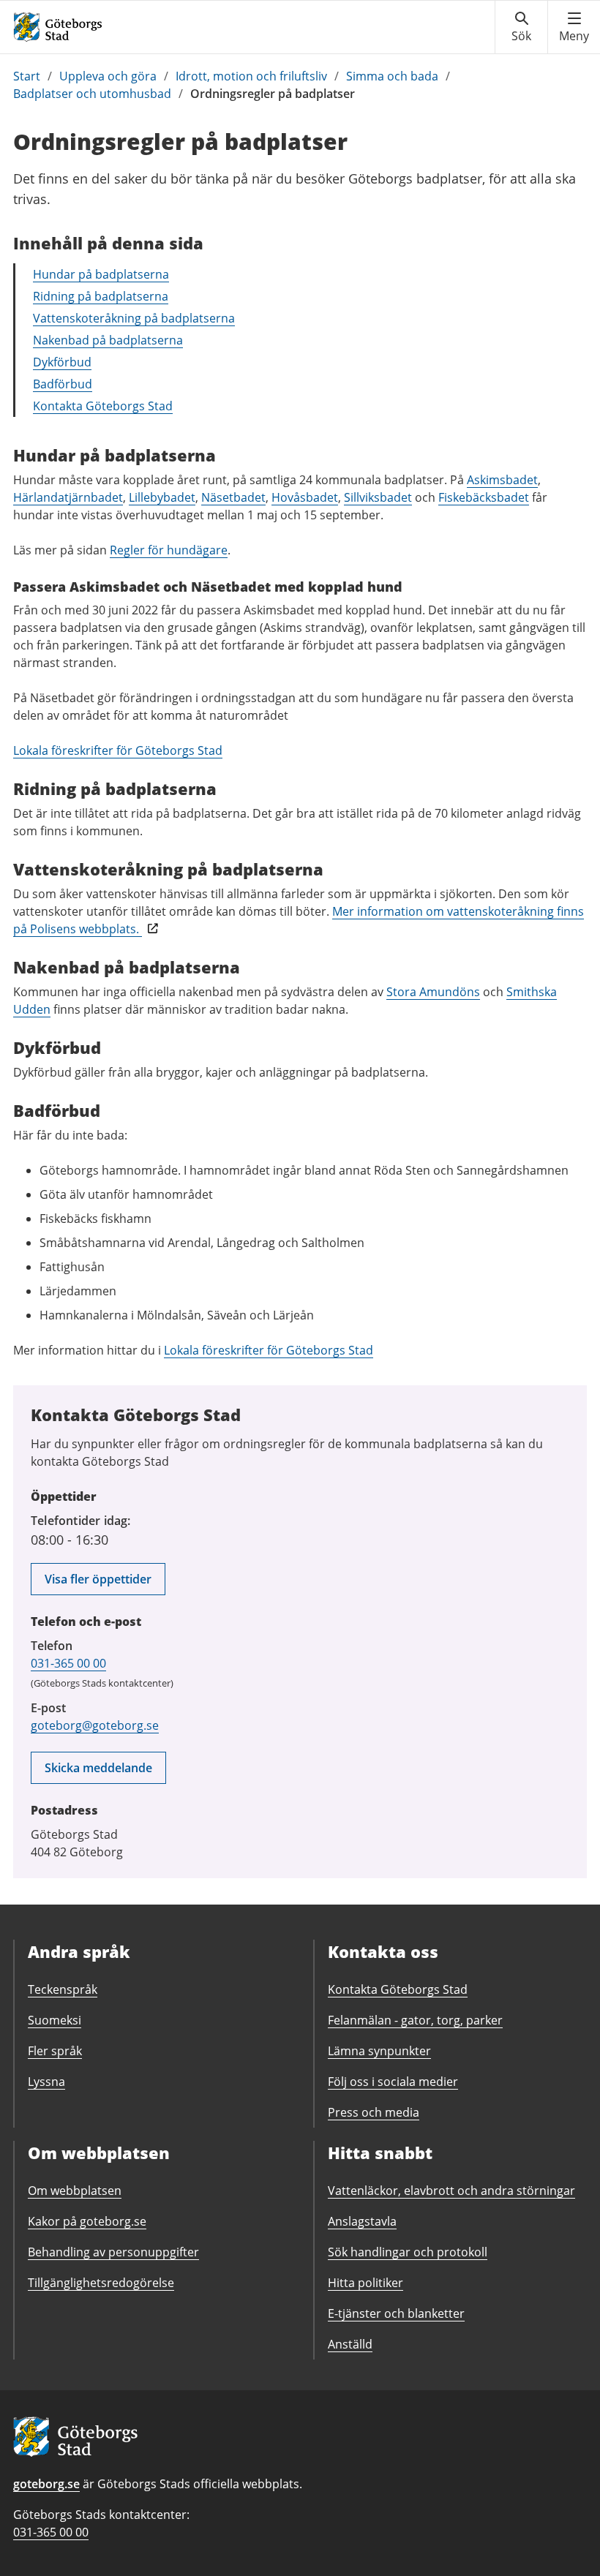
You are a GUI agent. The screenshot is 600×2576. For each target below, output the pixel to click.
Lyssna (46, 2082)
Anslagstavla (362, 2221)
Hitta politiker (365, 2283)
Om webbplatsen (75, 2191)
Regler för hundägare (169, 550)
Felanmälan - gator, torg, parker (415, 2020)
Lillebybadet (162, 497)
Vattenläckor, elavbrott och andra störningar (451, 2191)
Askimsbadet (502, 480)
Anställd (350, 2344)
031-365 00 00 (68, 1663)
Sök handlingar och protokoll (408, 2252)
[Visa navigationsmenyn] (574, 27)
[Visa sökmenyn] (521, 27)
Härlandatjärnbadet (68, 497)
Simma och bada (392, 76)
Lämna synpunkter (379, 2051)
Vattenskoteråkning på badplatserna (134, 318)
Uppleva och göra (108, 76)
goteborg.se (46, 2484)
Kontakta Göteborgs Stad (103, 406)
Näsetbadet (233, 497)
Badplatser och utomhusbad (92, 94)
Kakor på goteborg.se (87, 2221)
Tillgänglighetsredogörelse (101, 2283)
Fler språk (55, 2051)
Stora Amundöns (433, 992)
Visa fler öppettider (98, 1579)
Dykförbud (62, 362)
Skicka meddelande (98, 1768)
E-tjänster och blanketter (396, 2313)
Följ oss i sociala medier (393, 2082)
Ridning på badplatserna (101, 296)
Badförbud (63, 384)
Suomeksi (55, 2020)
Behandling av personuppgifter (113, 2252)
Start (27, 76)
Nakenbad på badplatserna (108, 340)
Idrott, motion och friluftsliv (251, 76)
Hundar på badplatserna (101, 274)
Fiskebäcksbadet (484, 497)
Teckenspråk (63, 1989)
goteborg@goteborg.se (95, 1725)
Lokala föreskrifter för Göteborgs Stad (118, 750)
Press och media (374, 2112)
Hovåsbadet (305, 497)
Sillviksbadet (378, 497)
